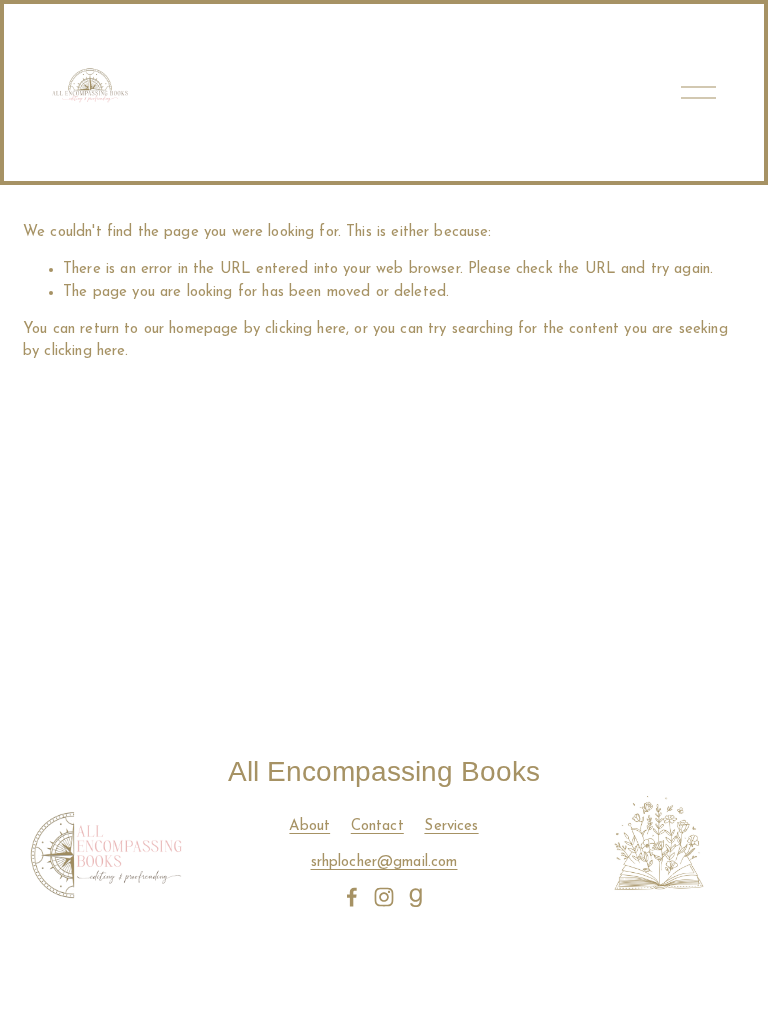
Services (451, 826)
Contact (377, 826)
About (309, 826)
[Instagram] (384, 897)
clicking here (305, 329)
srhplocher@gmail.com (384, 862)
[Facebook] (352, 897)
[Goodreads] (416, 897)
